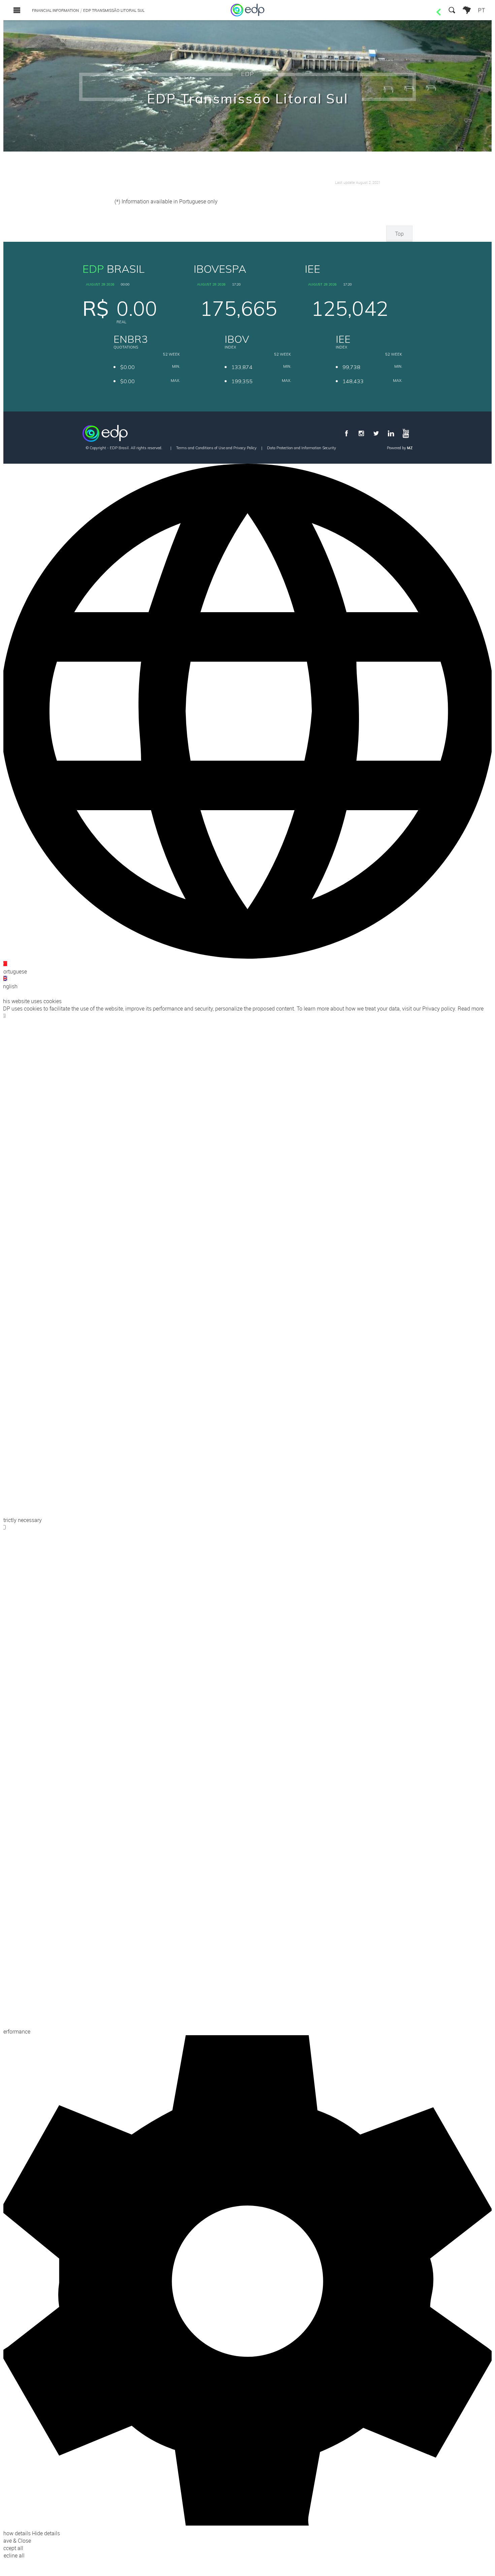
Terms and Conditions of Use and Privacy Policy (216, 448)
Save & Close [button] (15, 2541)
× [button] (1, 994)
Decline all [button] (12, 2555)
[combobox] (247, 727)
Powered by (400, 448)
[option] (247, 968)
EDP (248, 74)
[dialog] (247, 1511)
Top (399, 234)
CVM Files (85, 162)
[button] (247, 2286)
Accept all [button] (12, 2548)
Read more (471, 1009)
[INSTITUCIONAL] (467, 10)
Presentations (243, 162)
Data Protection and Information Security (302, 448)
